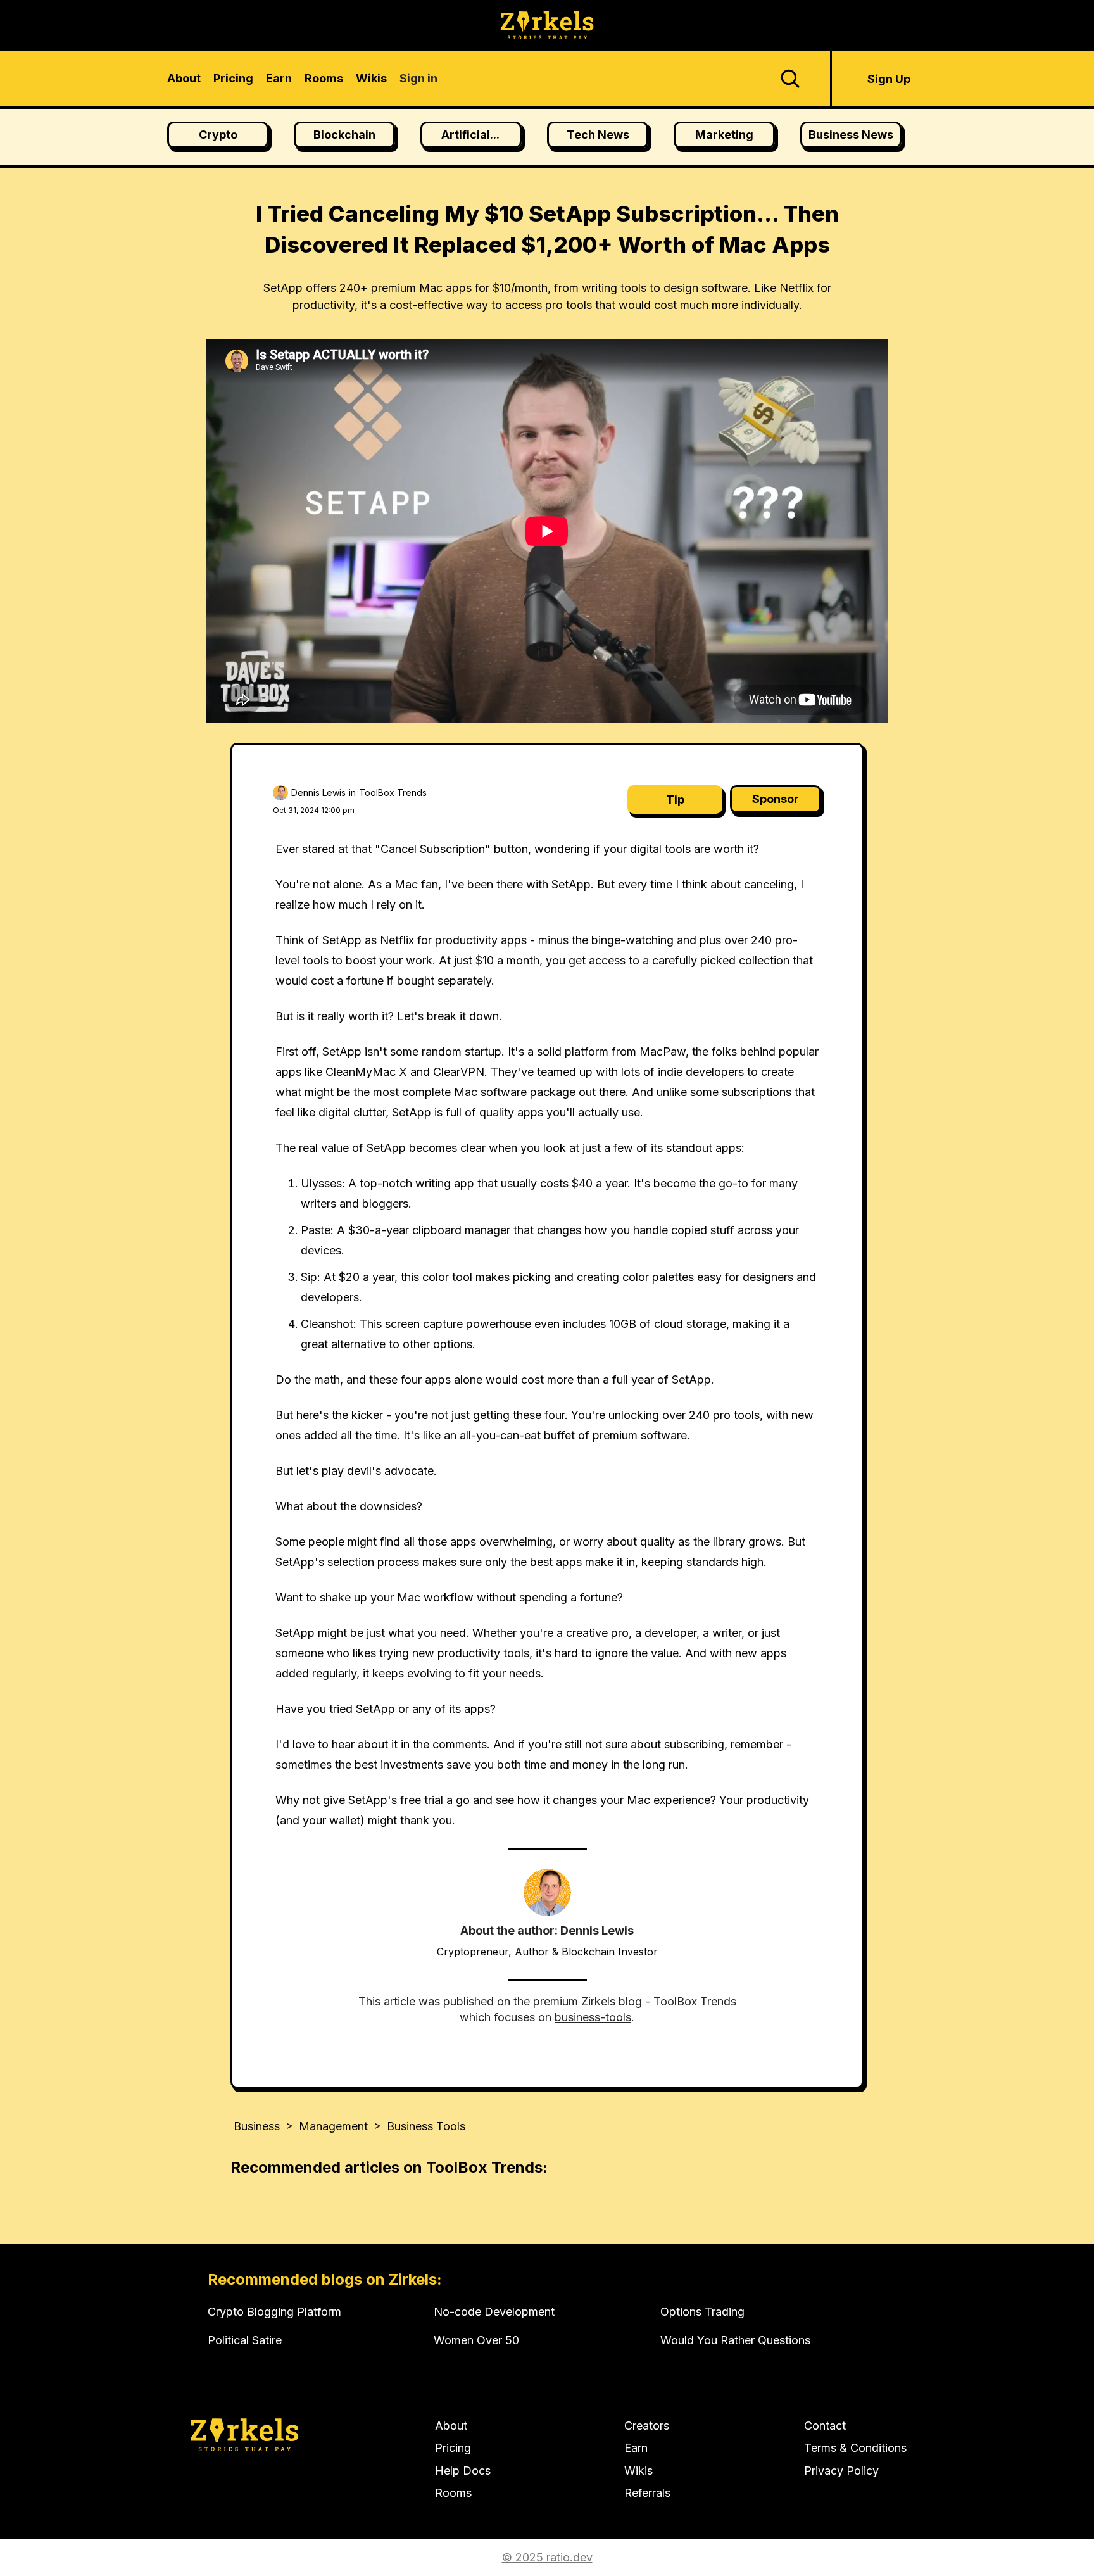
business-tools (593, 2017)
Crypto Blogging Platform (274, 2312)
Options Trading (702, 2312)
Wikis (638, 2471)
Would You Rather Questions (735, 2340)
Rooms (453, 2493)
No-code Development (494, 2312)
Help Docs (463, 2471)
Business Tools (426, 2126)
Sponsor (776, 799)
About (451, 2426)
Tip (675, 799)
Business (257, 2126)
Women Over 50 (476, 2340)
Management (333, 2126)
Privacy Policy (841, 2471)
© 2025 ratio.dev (547, 2557)
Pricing (453, 2448)
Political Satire (245, 2340)
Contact (825, 2426)
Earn (636, 2448)
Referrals (647, 2493)
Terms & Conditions (855, 2448)
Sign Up (889, 79)
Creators (647, 2426)
